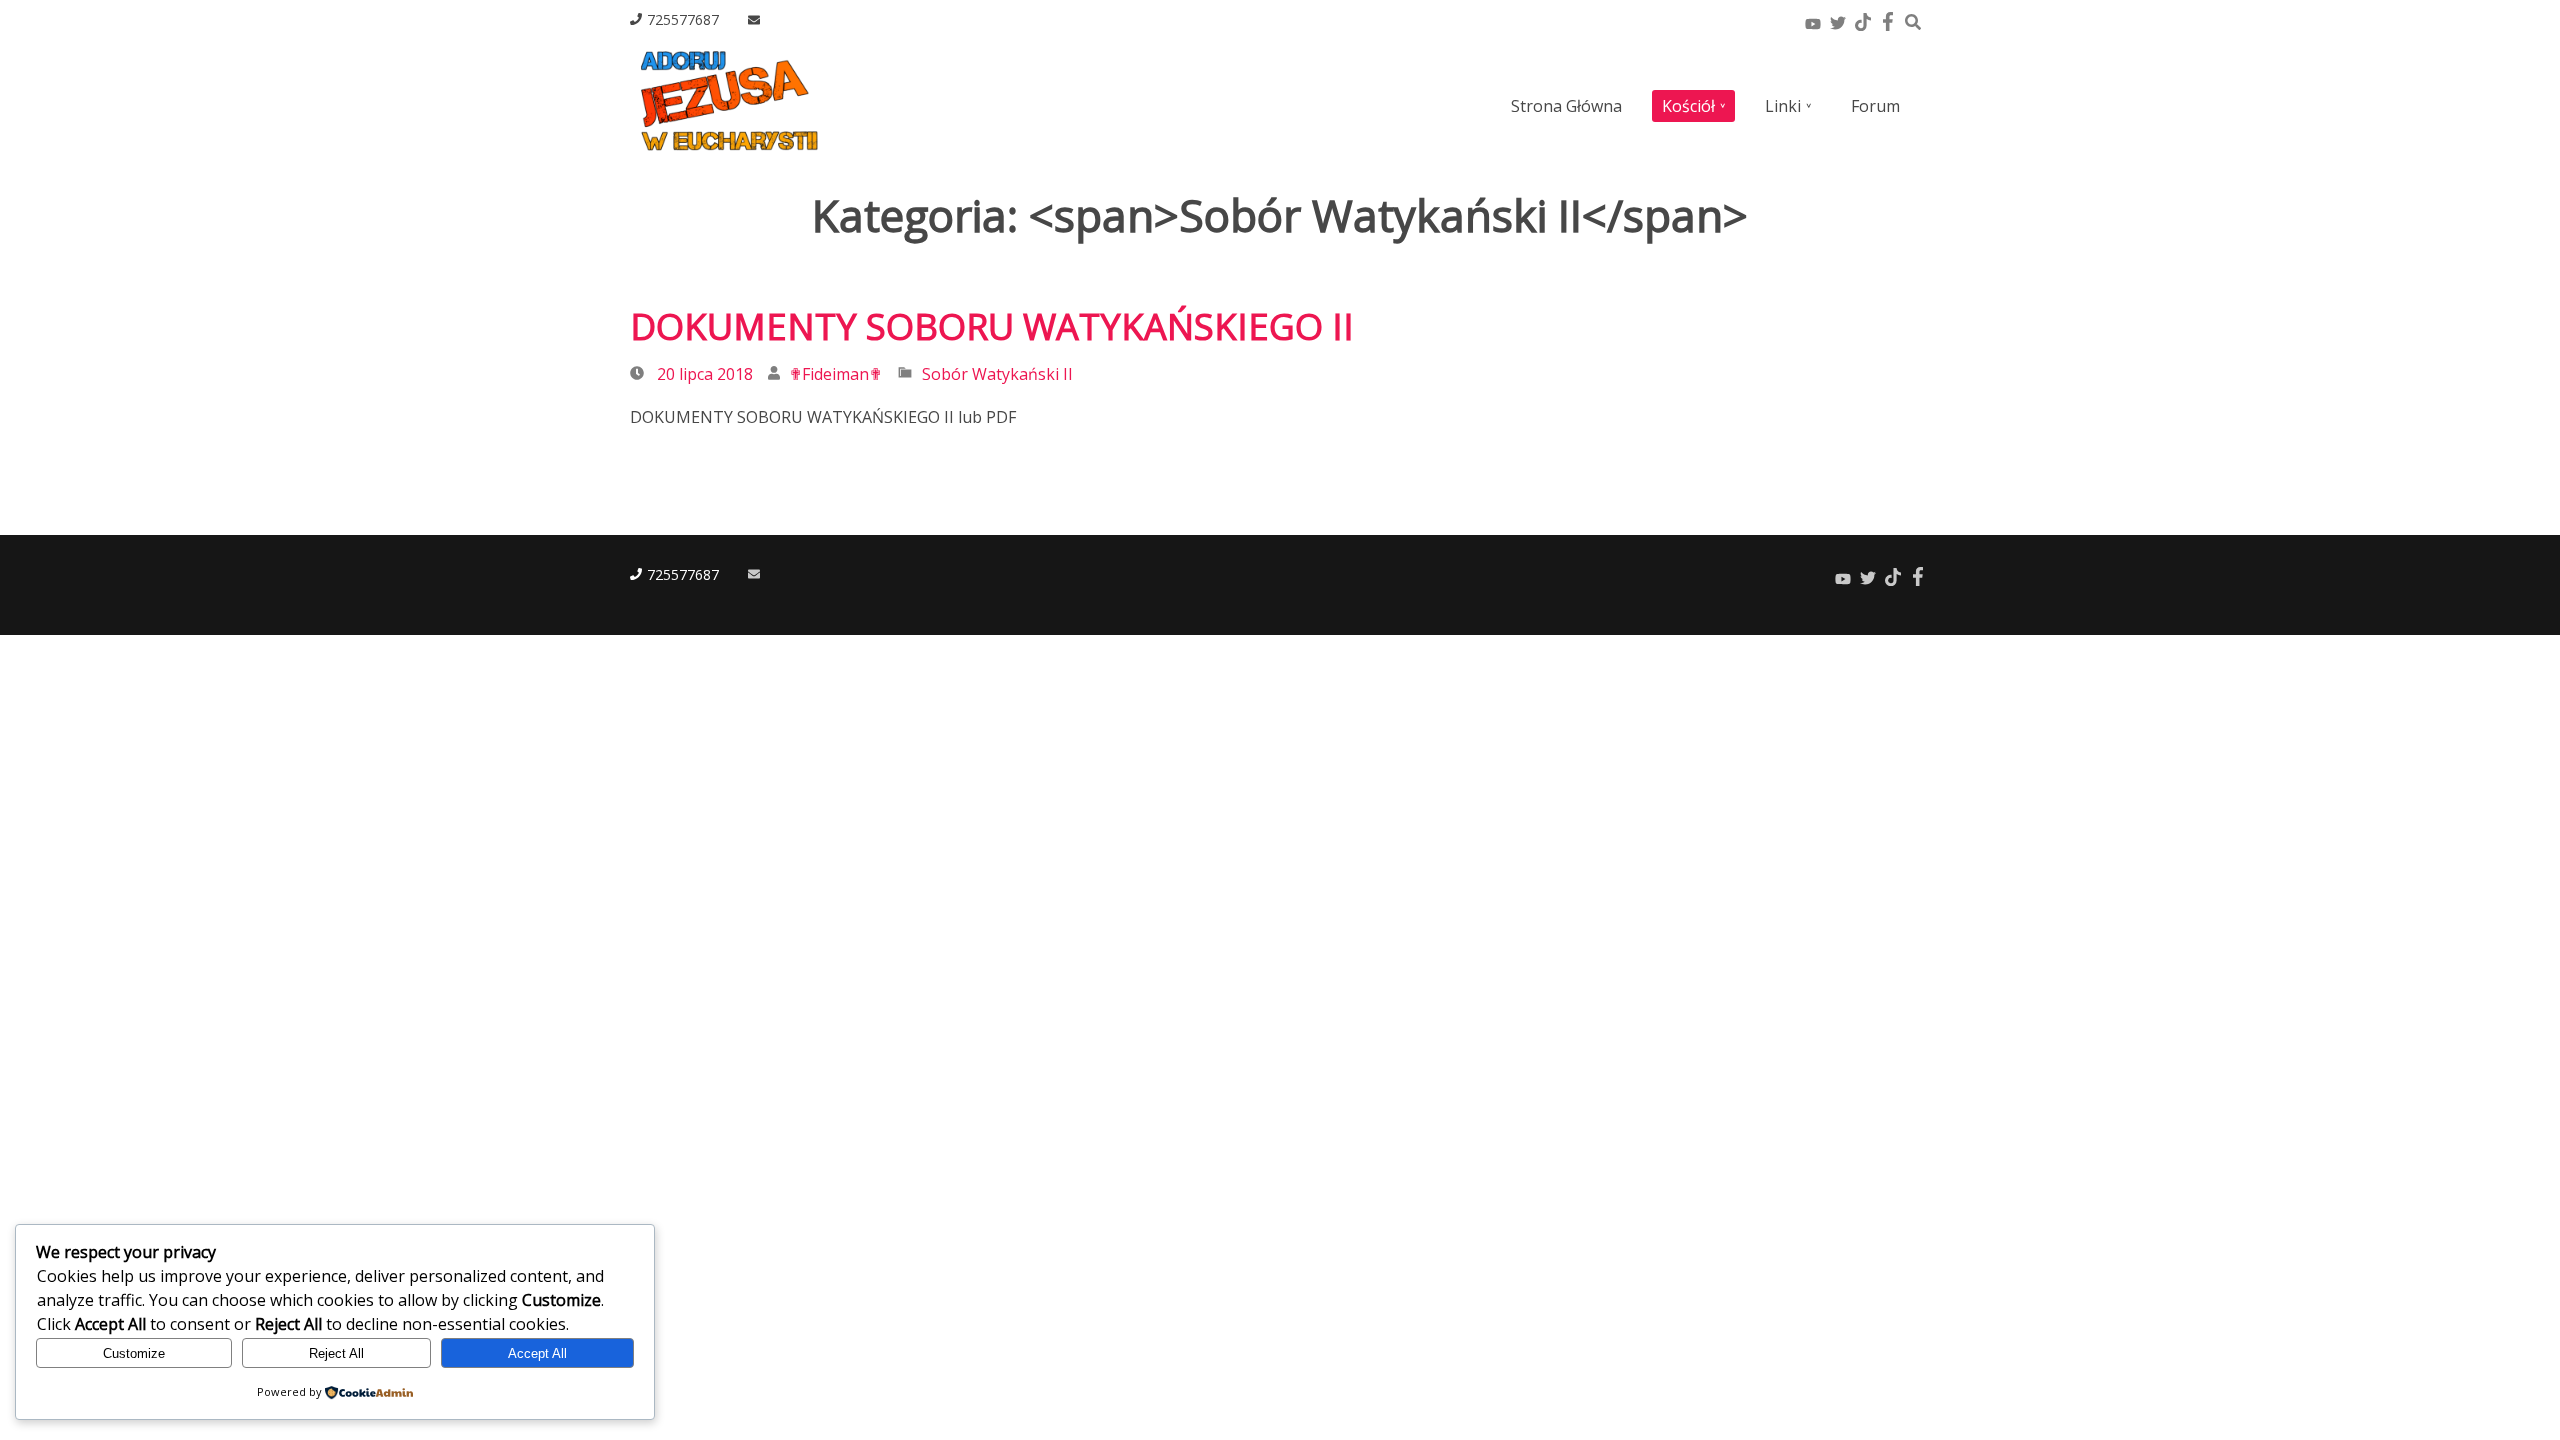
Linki (1783, 106)
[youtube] (1812, 20)
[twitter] (1837, 20)
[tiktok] (1862, 20)
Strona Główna (1566, 106)
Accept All (537, 1353)
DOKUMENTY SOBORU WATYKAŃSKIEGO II (992, 326)
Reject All (336, 1353)
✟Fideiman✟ (835, 374)
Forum (1875, 106)
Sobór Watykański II (997, 374)
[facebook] (1887, 20)
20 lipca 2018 (705, 374)
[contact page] (754, 20)
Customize (134, 1353)
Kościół (1688, 106)
